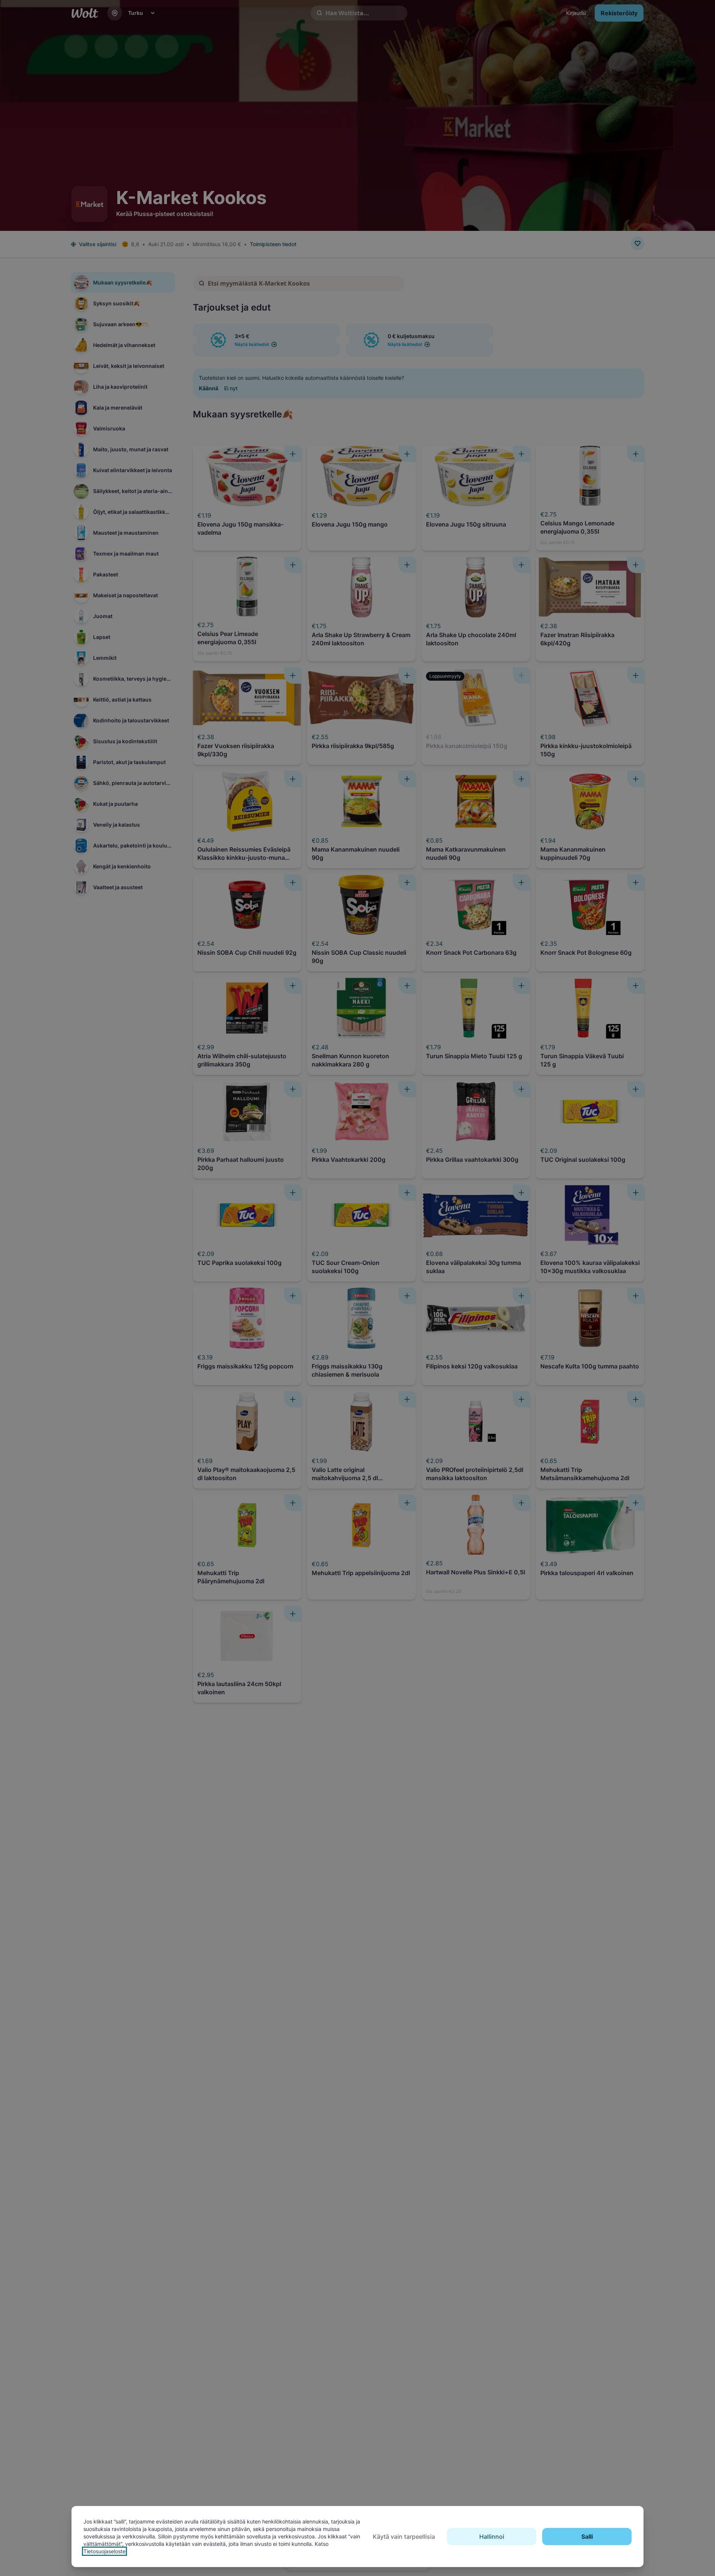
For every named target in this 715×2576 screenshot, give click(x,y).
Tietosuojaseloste (104, 2551)
